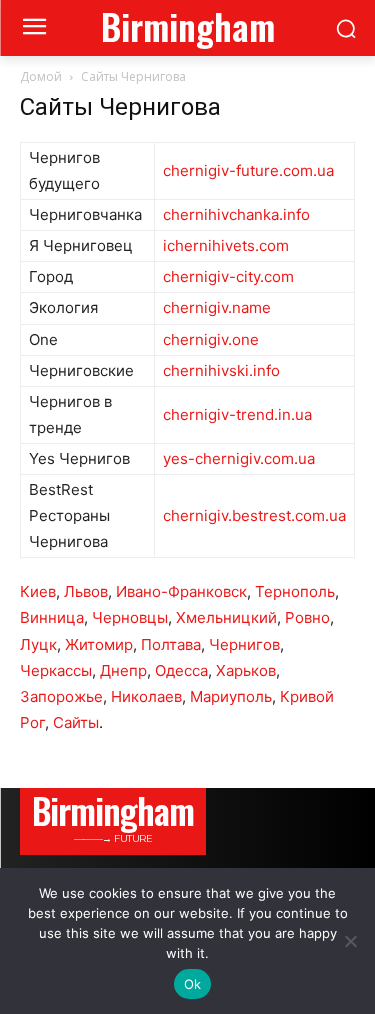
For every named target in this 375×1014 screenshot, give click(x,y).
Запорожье (61, 696)
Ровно (307, 617)
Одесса (181, 670)
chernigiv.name (217, 307)
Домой (41, 76)
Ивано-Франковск (181, 591)
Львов (86, 591)
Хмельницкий (226, 617)
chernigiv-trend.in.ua (237, 414)
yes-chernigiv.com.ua (239, 458)
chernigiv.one (211, 339)
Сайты (76, 722)
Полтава (171, 644)
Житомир (99, 644)
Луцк (38, 644)
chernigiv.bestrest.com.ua (254, 515)
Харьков (246, 670)
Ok (193, 984)
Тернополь (295, 591)
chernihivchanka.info (236, 214)
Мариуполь (231, 696)
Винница (52, 617)
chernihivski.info (221, 370)
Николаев (146, 696)
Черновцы (130, 617)
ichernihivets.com (226, 245)
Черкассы (56, 670)
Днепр (123, 670)
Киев (38, 591)
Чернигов (244, 644)
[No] (350, 941)
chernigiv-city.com (228, 276)
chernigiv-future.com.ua (248, 170)
